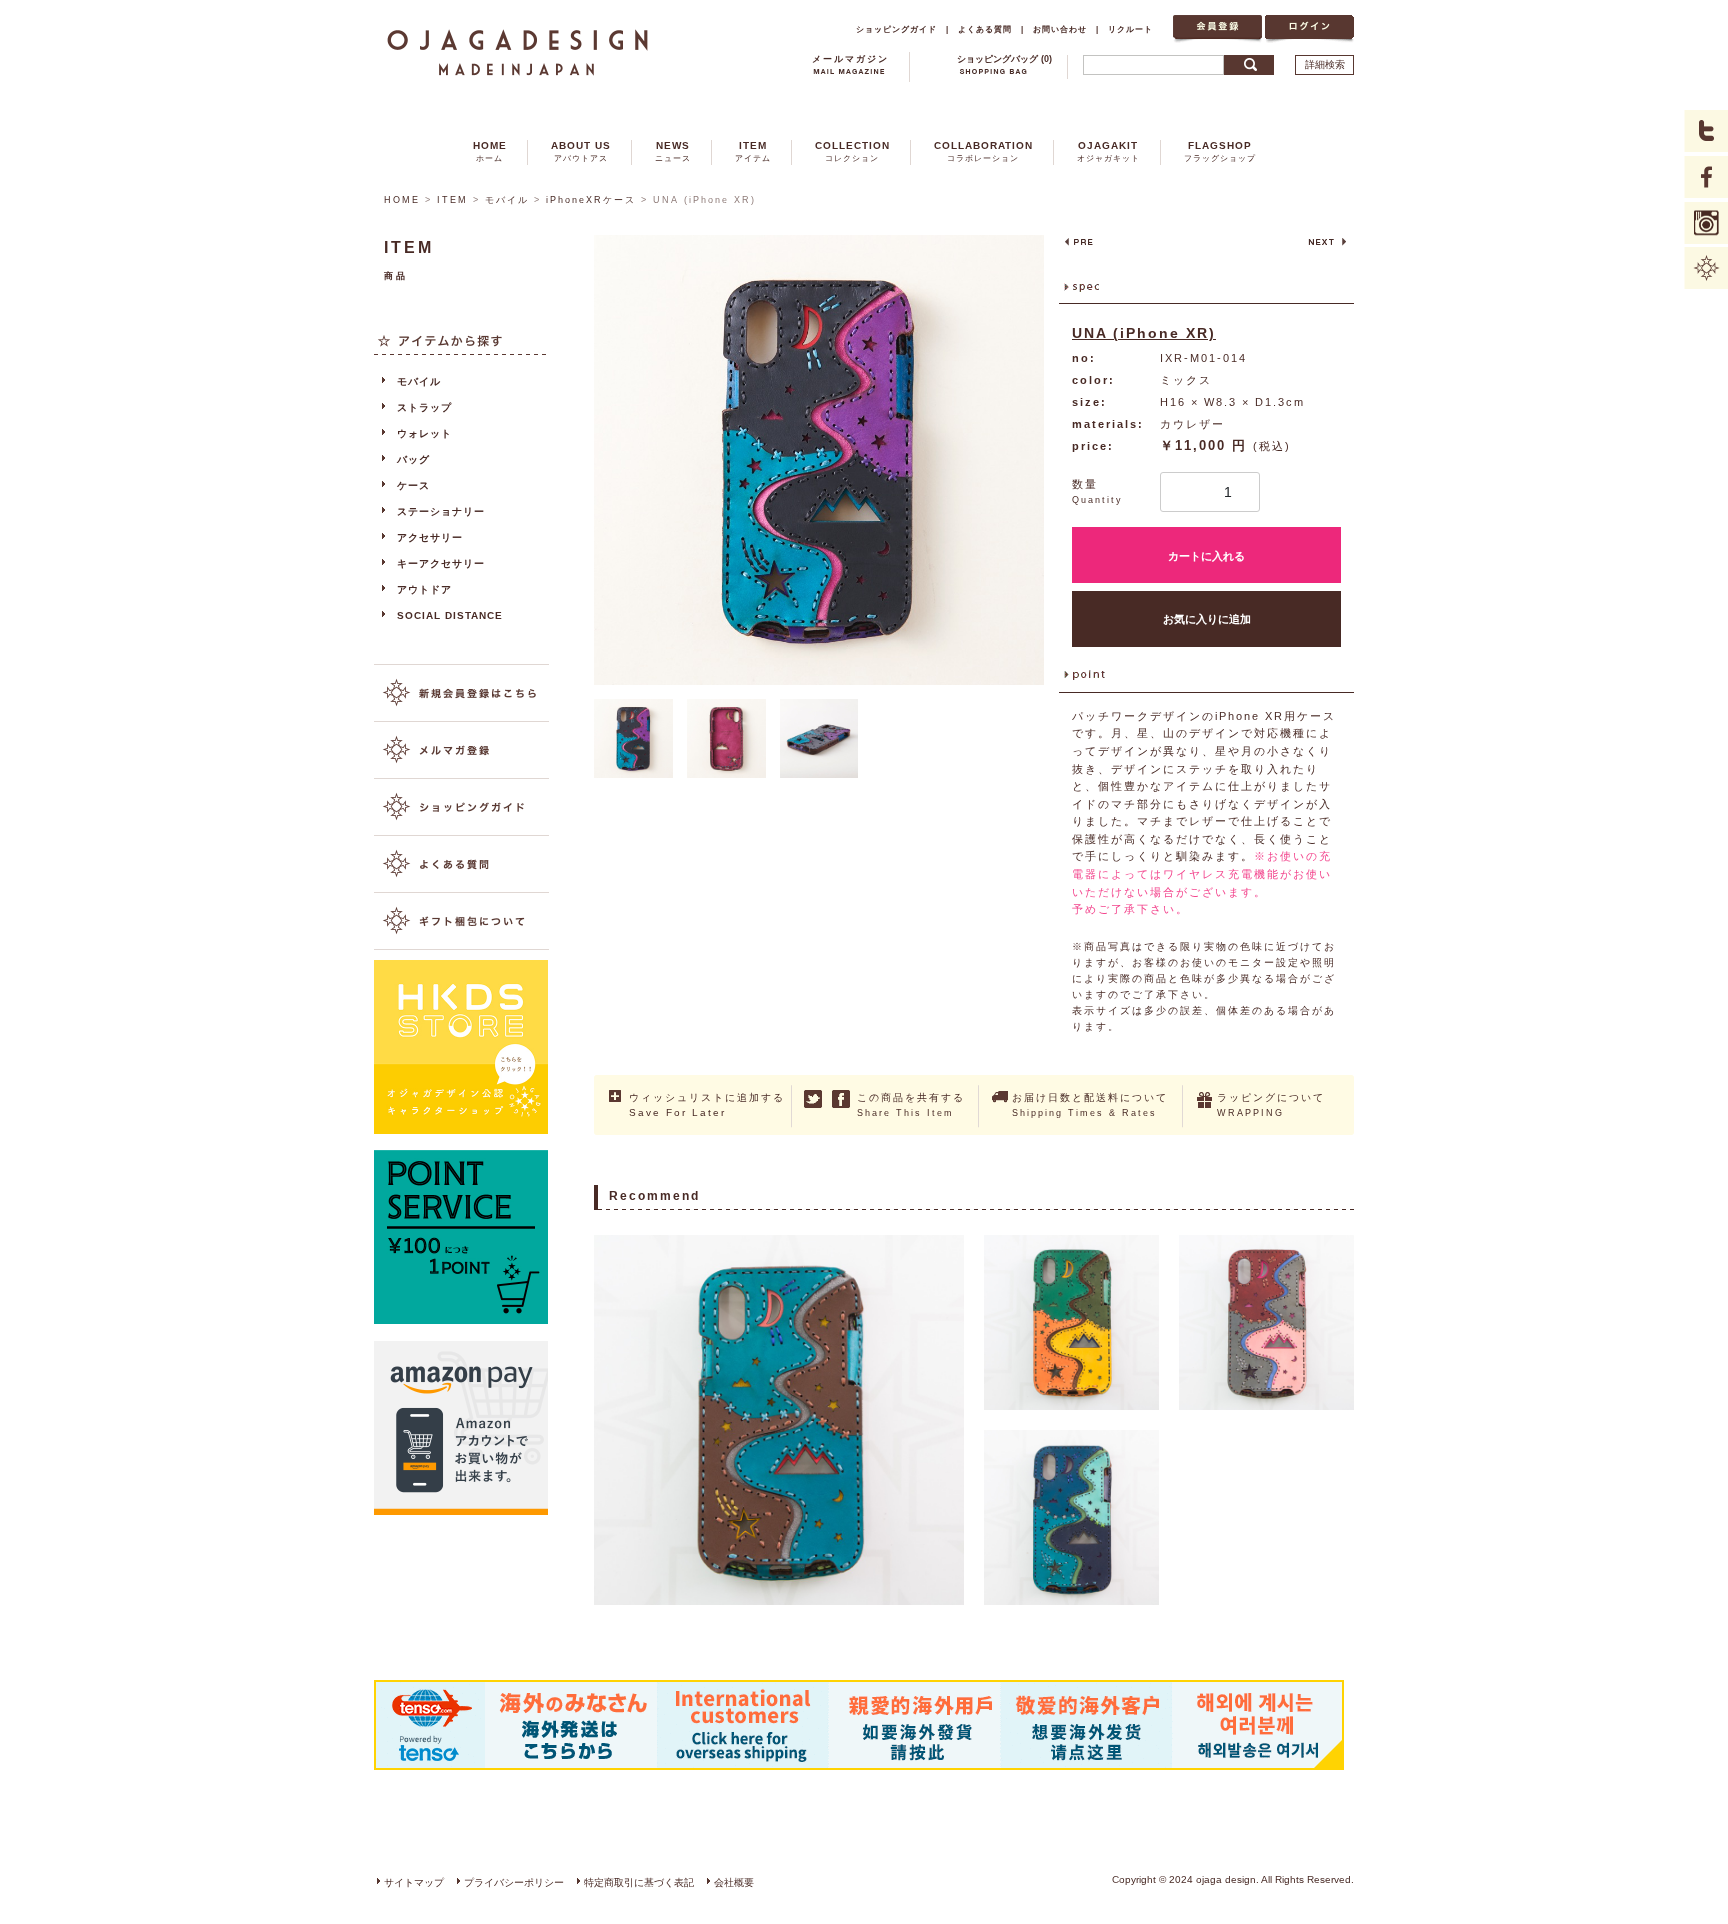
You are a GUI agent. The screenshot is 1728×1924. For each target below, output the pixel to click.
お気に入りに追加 (1207, 619)
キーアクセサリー (441, 563)
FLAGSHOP (1220, 151)
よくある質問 (985, 29)
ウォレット (424, 433)
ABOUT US (581, 151)
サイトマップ (414, 1882)
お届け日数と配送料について (1090, 1105)
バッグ (413, 459)
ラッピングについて (1271, 1105)
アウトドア (424, 589)
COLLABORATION (983, 151)
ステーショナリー (441, 511)
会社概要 (734, 1882)
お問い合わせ (1060, 29)
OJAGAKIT (1108, 151)
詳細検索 (1325, 64)
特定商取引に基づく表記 (639, 1882)
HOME (490, 151)
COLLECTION (852, 151)
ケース (413, 485)
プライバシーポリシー (514, 1882)
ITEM (753, 151)
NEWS (673, 151)
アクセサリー (430, 537)
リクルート (1130, 29)
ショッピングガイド (896, 29)
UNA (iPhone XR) (1144, 333)
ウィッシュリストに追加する (707, 1105)
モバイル (507, 200)
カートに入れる (1206, 556)
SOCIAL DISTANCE (450, 615)
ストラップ (424, 407)
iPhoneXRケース (591, 200)
